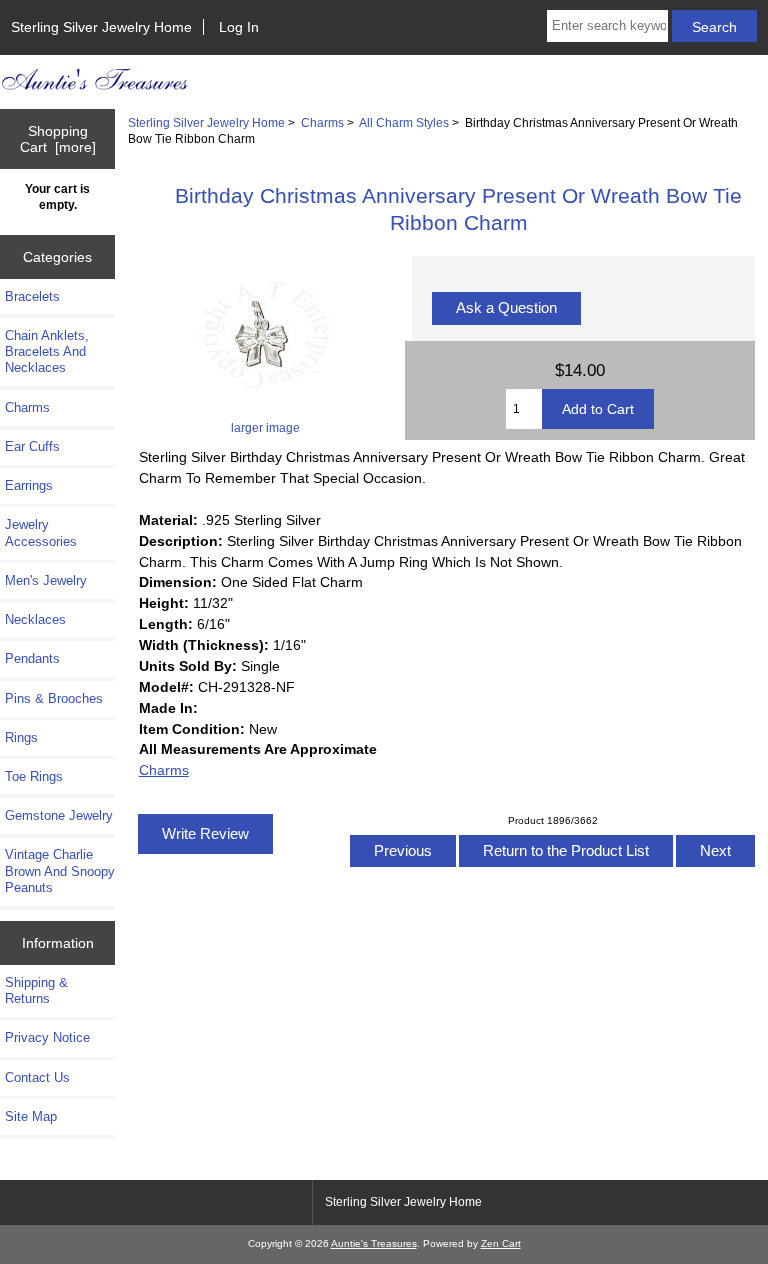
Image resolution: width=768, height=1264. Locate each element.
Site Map (31, 1116)
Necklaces (35, 619)
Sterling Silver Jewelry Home (101, 27)
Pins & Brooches (54, 698)
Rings (21, 737)
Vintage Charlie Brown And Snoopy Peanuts (60, 870)
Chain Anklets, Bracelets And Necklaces (47, 351)
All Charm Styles (404, 122)
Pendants (32, 658)
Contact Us (37, 1077)
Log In (239, 27)
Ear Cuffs (32, 446)
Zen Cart (501, 1243)
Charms (322, 122)
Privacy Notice (47, 1037)
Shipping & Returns (36, 990)
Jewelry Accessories (41, 532)
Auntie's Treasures (374, 1243)
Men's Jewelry (46, 580)
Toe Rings (34, 776)
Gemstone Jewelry (59, 815)
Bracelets (32, 296)
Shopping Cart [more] (58, 139)
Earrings (29, 485)
